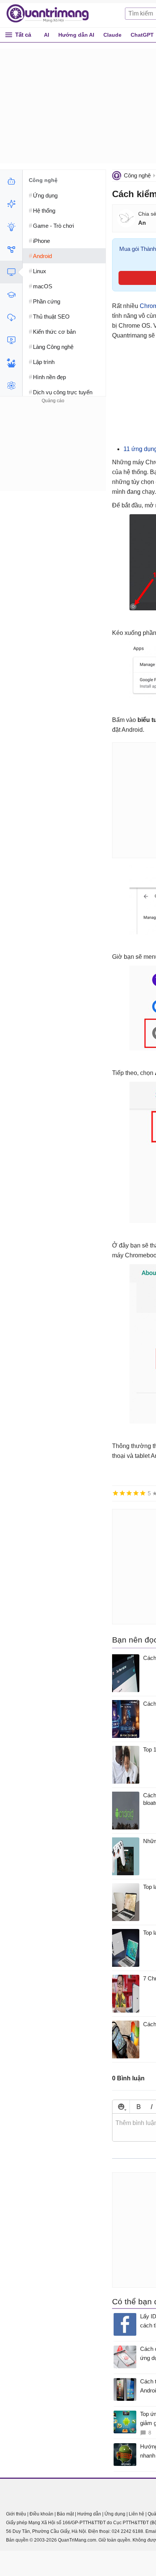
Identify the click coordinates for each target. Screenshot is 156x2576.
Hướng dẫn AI (76, 35)
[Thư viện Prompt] (11, 204)
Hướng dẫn (89, 2514)
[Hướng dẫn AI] (11, 227)
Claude (112, 35)
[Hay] (136, 1493)
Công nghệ (137, 175)
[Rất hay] (143, 1493)
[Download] (11, 317)
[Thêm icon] (121, 2107)
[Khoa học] (11, 386)
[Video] (11, 340)
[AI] (11, 181)
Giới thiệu (16, 2514)
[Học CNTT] (11, 295)
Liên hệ (136, 2514)
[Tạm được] (122, 1493)
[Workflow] (11, 249)
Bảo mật (65, 2514)
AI (47, 35)
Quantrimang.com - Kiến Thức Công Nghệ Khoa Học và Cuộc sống (51, 14)
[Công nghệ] (11, 272)
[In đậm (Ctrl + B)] (138, 2107)
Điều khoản (41, 2514)
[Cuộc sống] (11, 363)
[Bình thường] (129, 1493)
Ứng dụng (115, 2514)
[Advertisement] (53, 453)
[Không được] (115, 1493)
